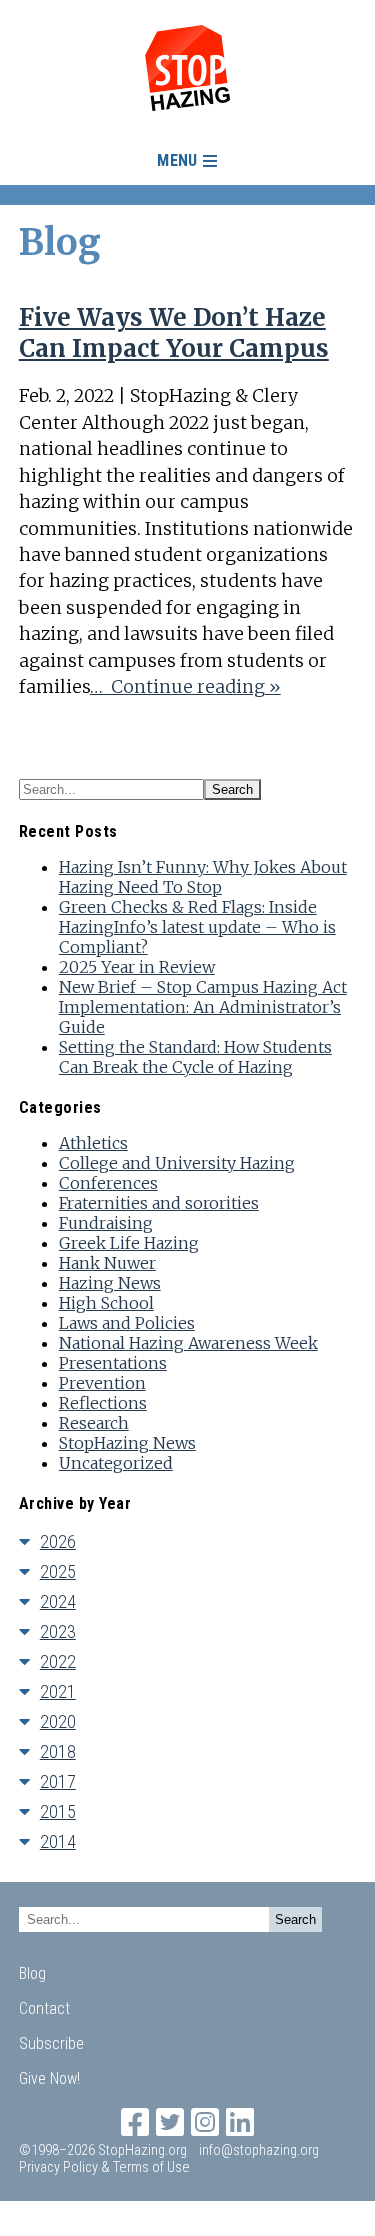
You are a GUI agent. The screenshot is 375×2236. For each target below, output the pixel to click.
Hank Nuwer (107, 1263)
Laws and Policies (127, 1323)
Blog (32, 1973)
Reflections (103, 1403)
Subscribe (51, 2043)
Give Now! (49, 2078)
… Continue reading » (185, 687)
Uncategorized (116, 1463)
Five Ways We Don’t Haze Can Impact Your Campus (174, 333)
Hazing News (110, 1283)
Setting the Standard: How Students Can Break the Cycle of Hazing (195, 1057)
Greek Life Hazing (129, 1243)
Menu (177, 160)
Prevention (102, 1383)
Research (94, 1423)
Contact (44, 2008)
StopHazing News (127, 1443)
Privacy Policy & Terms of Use (104, 2167)
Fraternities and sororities (159, 1203)
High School (106, 1303)
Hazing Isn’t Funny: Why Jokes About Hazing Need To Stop (203, 877)
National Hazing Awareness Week (188, 1343)
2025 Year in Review (137, 967)
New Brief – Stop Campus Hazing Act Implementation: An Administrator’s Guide (203, 1007)
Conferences (108, 1183)
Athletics (93, 1143)
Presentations (113, 1363)
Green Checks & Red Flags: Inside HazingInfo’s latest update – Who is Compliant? (197, 927)
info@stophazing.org (259, 2150)
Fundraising (106, 1223)
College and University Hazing (177, 1163)
